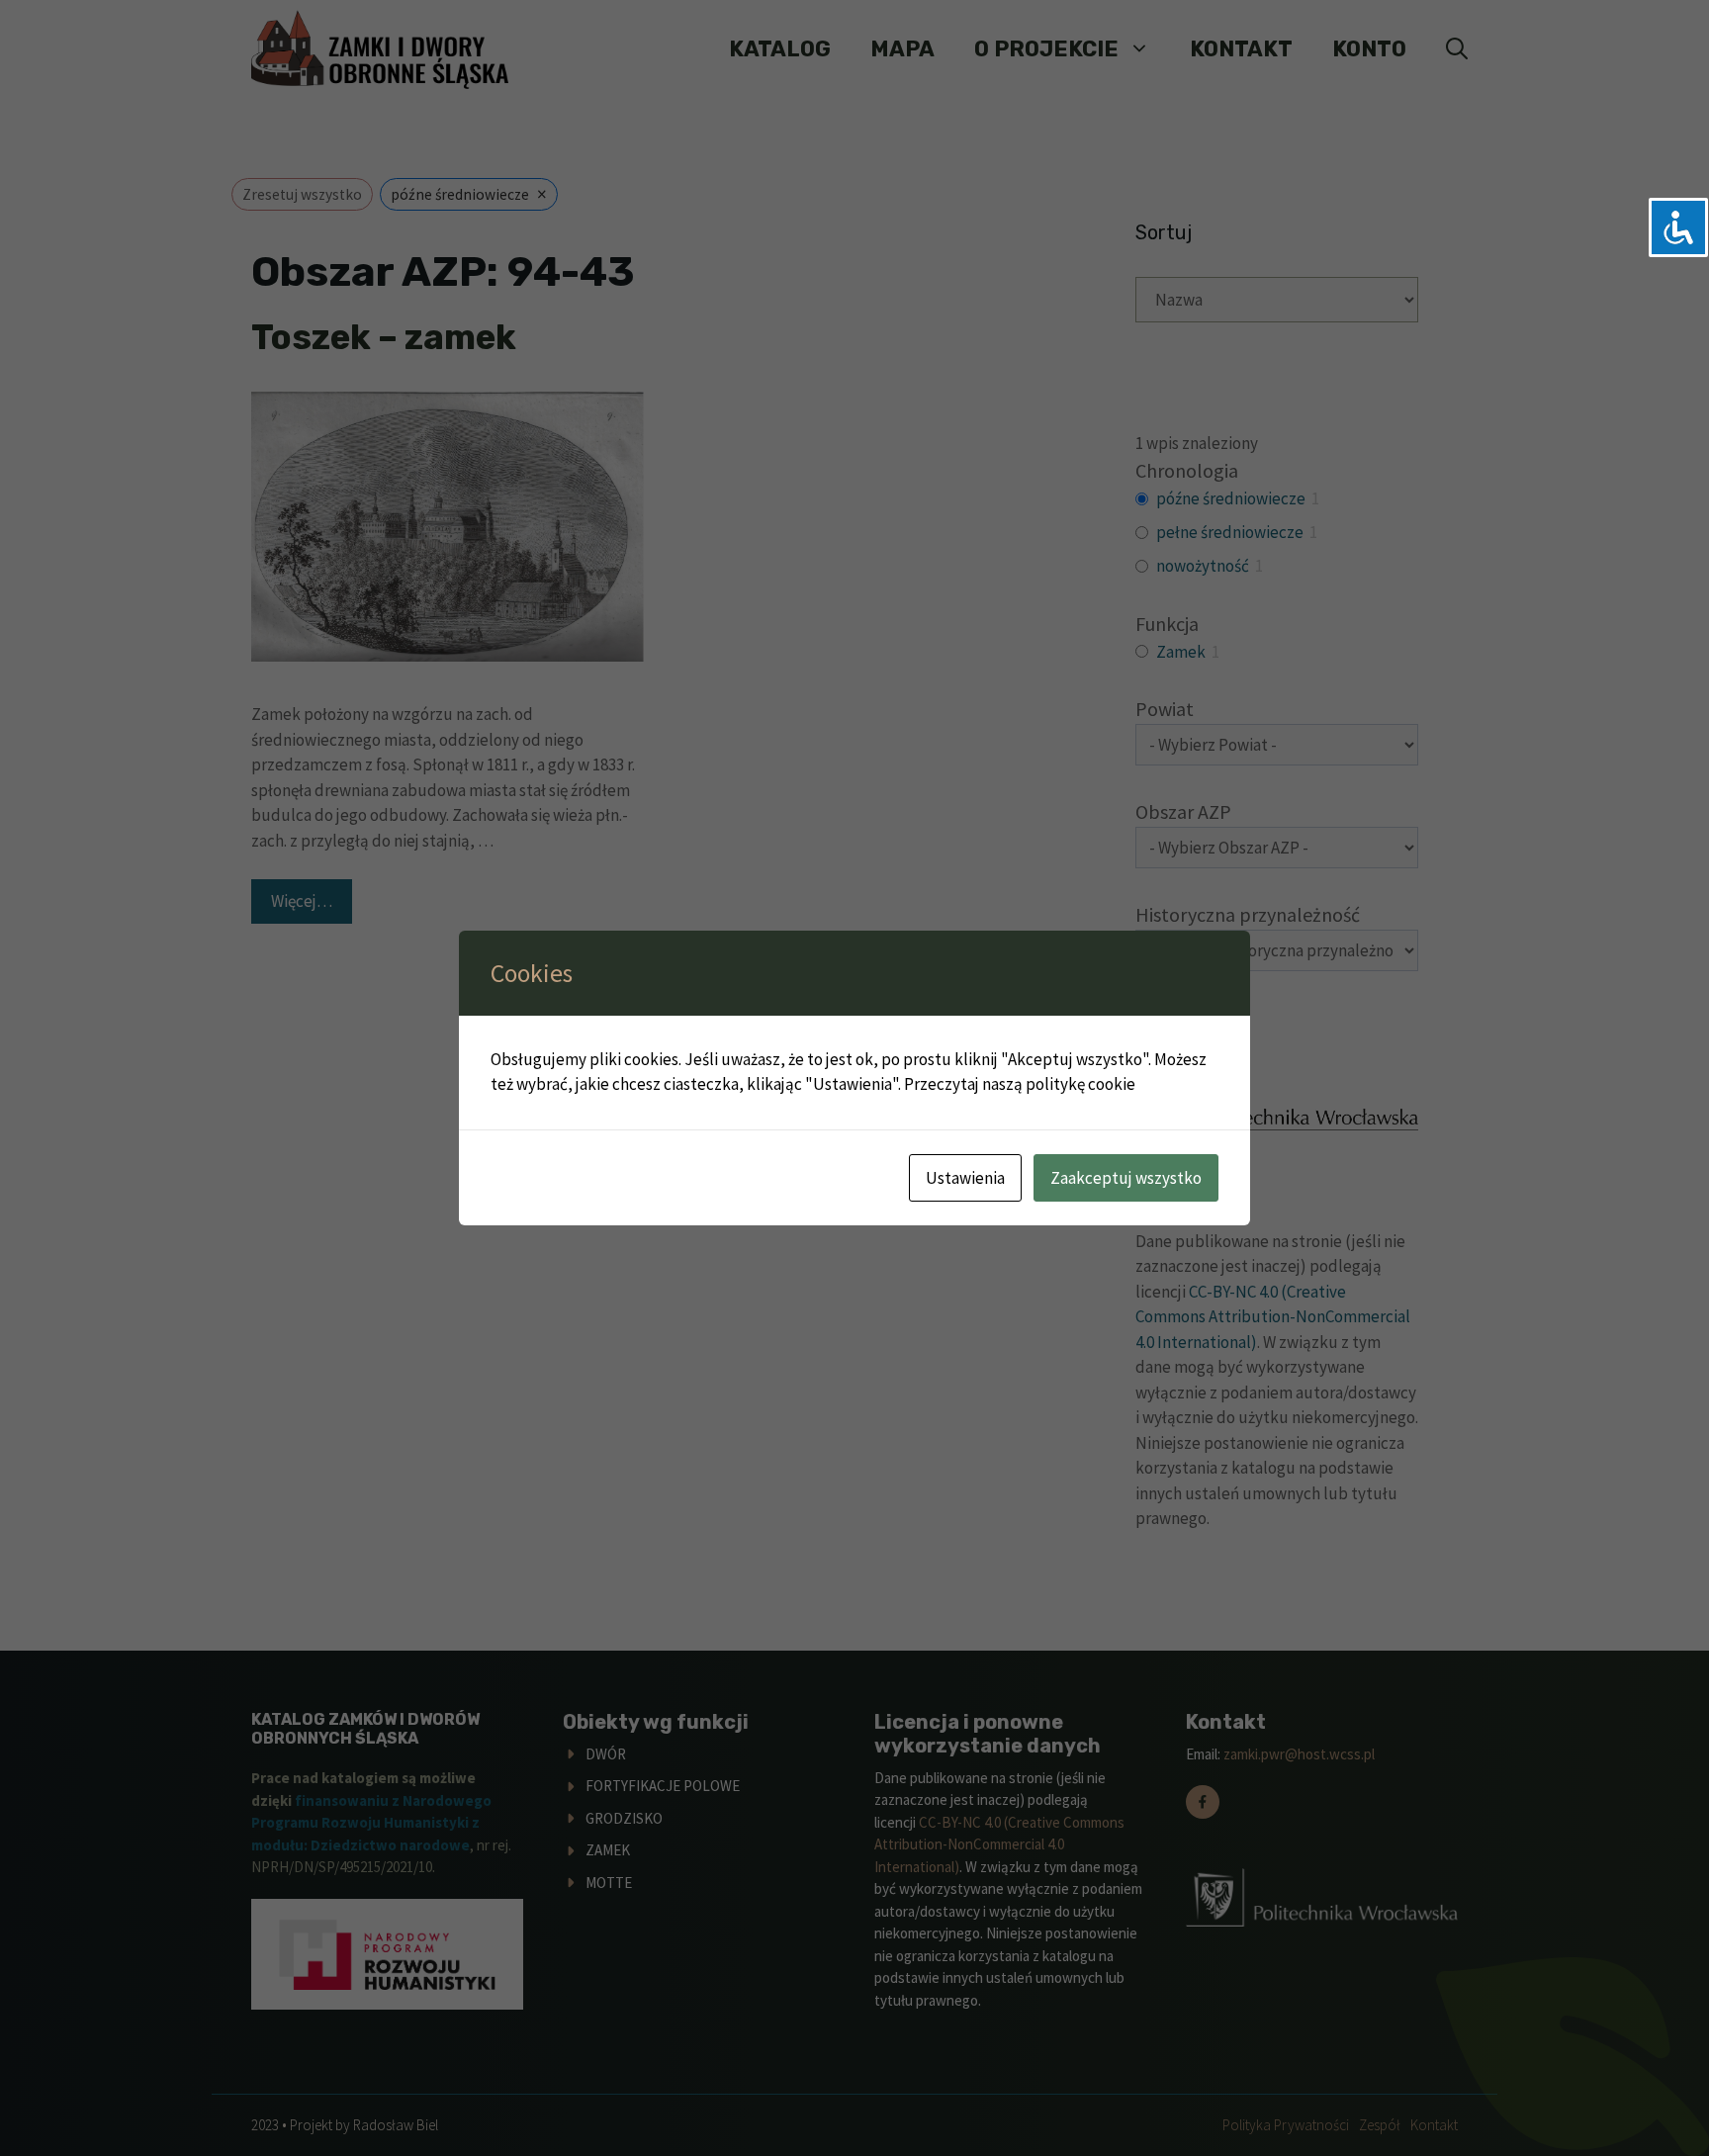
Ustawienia (965, 1178)
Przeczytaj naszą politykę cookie (1020, 1084)
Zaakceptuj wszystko (1126, 1178)
